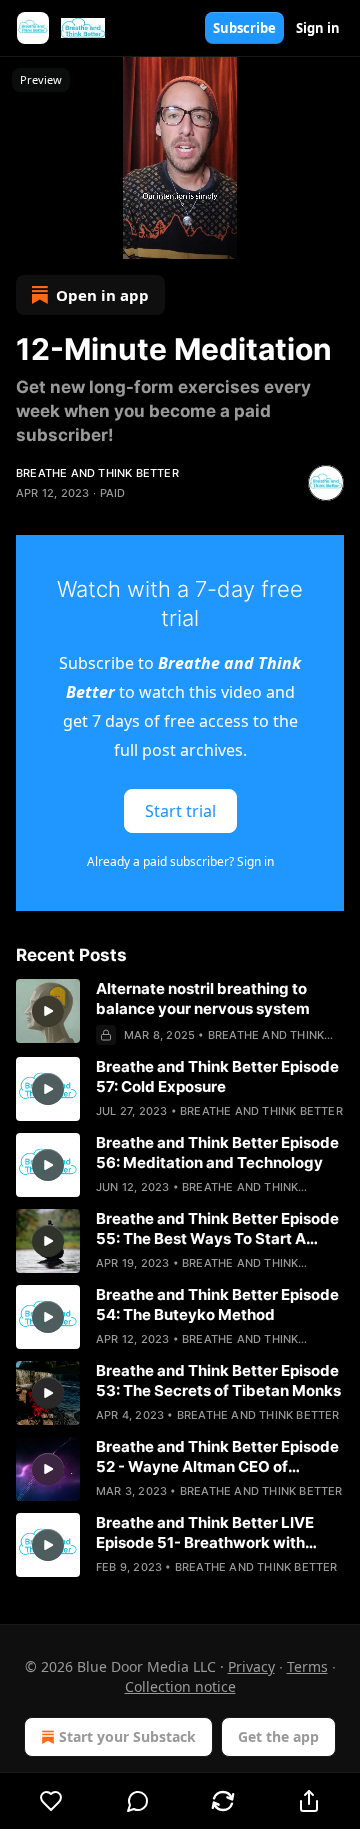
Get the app (278, 1736)
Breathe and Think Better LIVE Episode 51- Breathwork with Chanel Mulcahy (205, 1533)
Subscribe (244, 28)
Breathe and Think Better (97, 473)
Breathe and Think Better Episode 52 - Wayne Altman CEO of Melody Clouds (217, 1457)
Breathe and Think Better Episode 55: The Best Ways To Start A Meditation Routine (217, 1229)
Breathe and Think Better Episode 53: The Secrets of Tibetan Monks (218, 1380)
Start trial (180, 811)
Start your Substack (127, 1736)
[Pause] (22, 237)
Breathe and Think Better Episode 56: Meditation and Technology (217, 1152)
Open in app (102, 295)
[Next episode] (66, 237)
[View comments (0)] (138, 1801)
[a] (48, 1011)
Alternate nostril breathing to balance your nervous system (203, 998)
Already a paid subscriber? (180, 861)
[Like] (51, 1801)
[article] (180, 1012)
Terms (307, 1666)
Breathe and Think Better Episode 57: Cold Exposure (217, 1076)
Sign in (318, 28)
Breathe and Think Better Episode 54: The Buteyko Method (217, 1304)
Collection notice (180, 1686)
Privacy (251, 1666)
